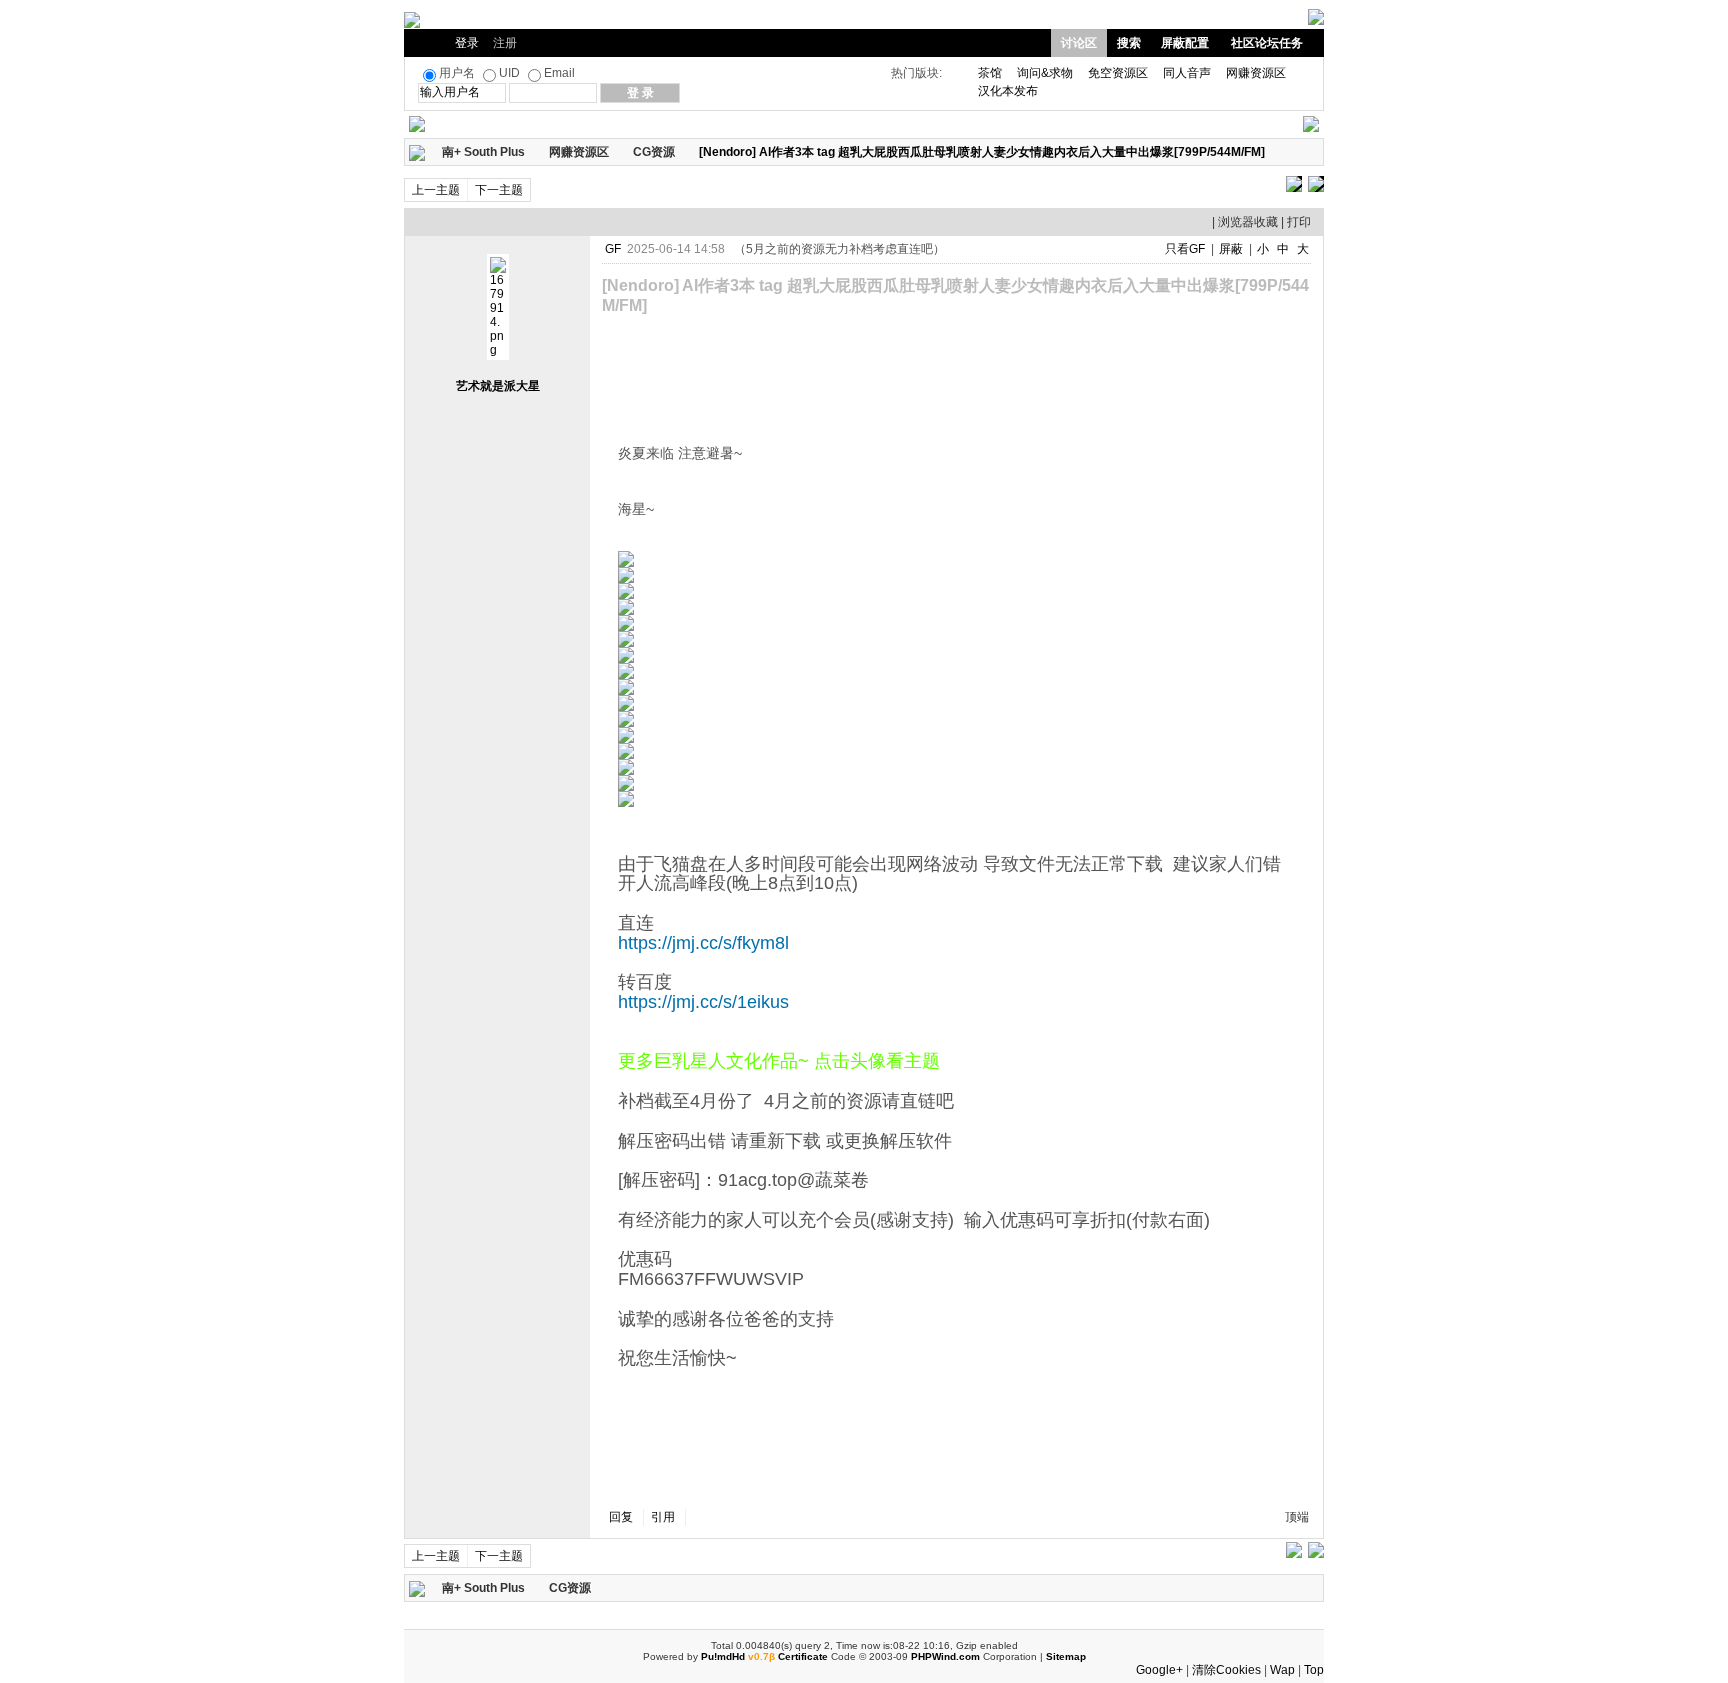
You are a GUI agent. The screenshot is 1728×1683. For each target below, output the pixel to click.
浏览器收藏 (1248, 222)
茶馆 (990, 73)
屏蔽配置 (1185, 43)
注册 (505, 43)
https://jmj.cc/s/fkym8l (703, 943)
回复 (621, 1517)
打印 (1299, 222)
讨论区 (1079, 43)
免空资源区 (1118, 73)
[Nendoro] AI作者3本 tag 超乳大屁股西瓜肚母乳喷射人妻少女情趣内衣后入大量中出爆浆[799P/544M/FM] (982, 152)
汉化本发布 (1008, 91)
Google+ (1159, 1670)
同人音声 (1187, 73)
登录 (467, 43)
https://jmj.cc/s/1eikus (703, 1002)
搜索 (1129, 43)
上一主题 (436, 190)
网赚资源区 (1256, 73)
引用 (663, 1517)
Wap (1282, 1670)
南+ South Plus (483, 152)
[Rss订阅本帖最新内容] (1275, 152)
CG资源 (654, 152)
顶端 (1297, 1517)
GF (613, 249)
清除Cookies (1226, 1670)
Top (1314, 1670)
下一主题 (499, 190)
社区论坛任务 (1267, 43)
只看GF (1185, 249)
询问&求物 (1045, 73)
